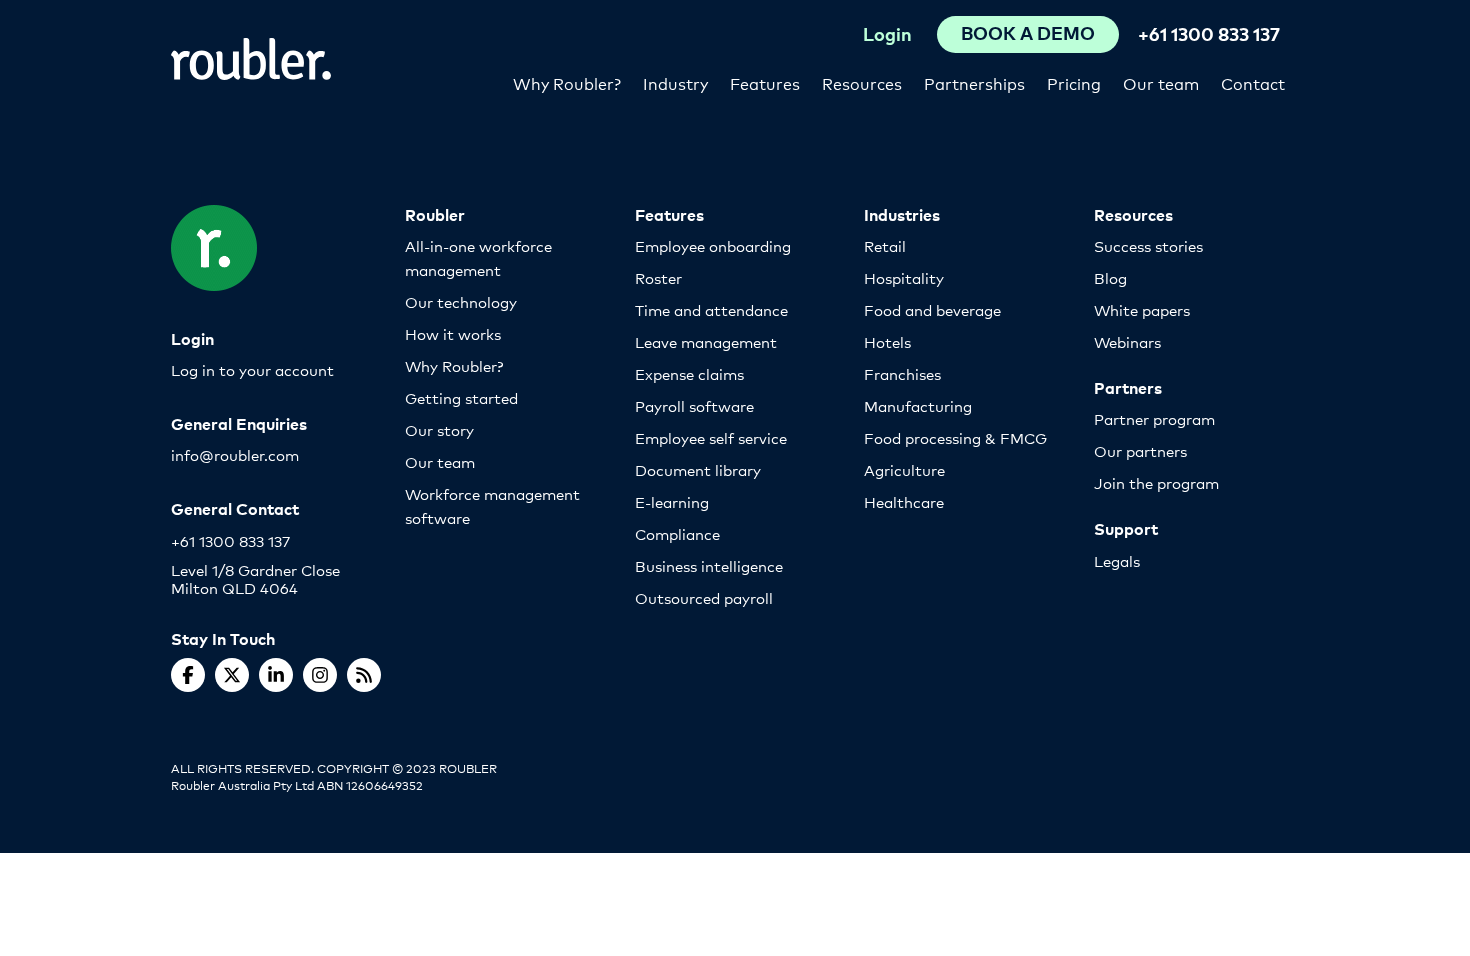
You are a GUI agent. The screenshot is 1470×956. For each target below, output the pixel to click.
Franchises (902, 373)
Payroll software (694, 405)
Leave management (706, 341)
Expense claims (689, 373)
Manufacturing (918, 405)
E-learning (672, 501)
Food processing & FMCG (955, 437)
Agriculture (904, 469)
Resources (862, 82)
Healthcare (904, 501)
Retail (885, 245)
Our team (1161, 82)
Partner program (1154, 418)
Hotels (887, 341)
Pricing (1074, 82)
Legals (1117, 560)
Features (765, 82)
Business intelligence (709, 565)
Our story (439, 429)
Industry (675, 82)
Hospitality (904, 277)
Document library (698, 469)
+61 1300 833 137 (1209, 33)
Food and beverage (932, 309)
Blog (1110, 277)
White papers (1142, 309)
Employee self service (711, 437)
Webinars (1127, 341)
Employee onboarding (713, 245)
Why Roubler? (567, 82)
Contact (1253, 82)
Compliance (677, 533)
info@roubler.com (235, 454)
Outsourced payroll (704, 597)
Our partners (1140, 450)
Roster (658, 277)
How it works (453, 333)
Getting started (461, 397)
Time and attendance (711, 309)
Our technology (461, 301)
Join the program (1156, 482)
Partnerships (974, 82)
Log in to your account (252, 369)
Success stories (1148, 245)
